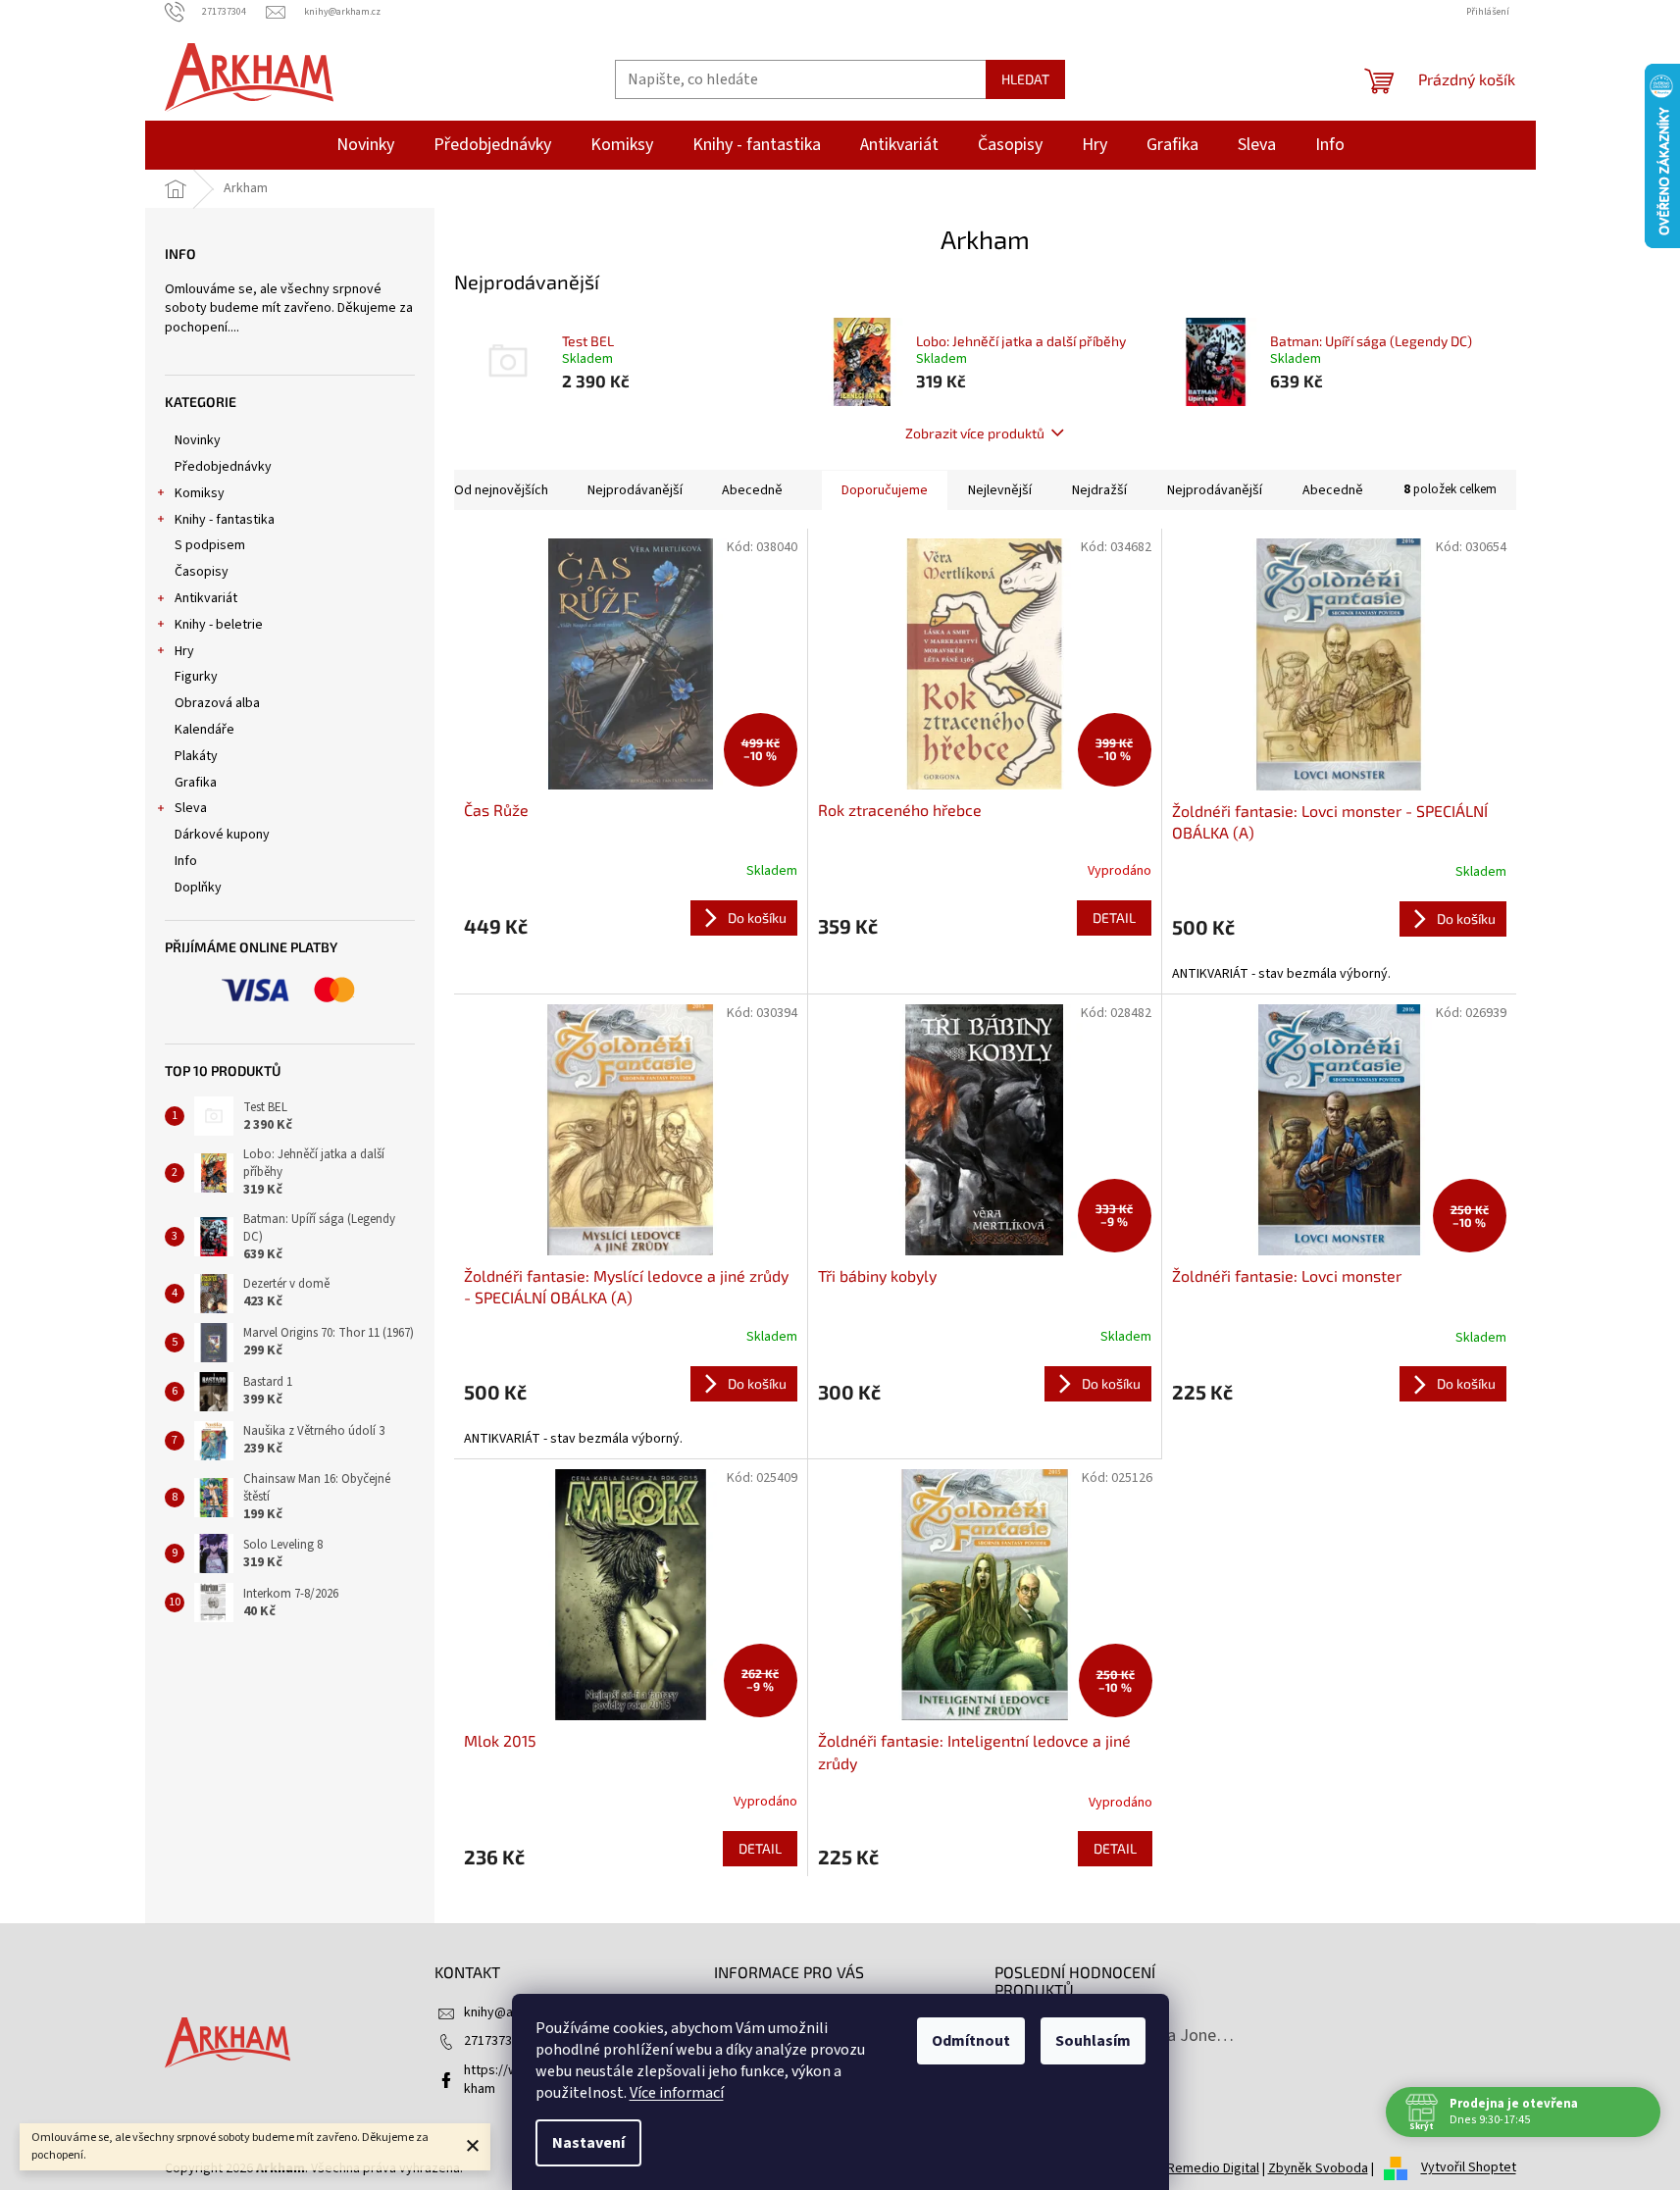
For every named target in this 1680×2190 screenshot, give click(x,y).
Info (186, 861)
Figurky (196, 677)
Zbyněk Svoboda (1318, 2168)
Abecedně (752, 490)
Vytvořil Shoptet (1469, 2168)
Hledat (1025, 79)
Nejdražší (1099, 490)
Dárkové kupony (222, 835)
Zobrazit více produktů (975, 433)
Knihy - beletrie (219, 625)
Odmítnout (971, 2041)
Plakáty (196, 756)
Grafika (196, 783)
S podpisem (210, 545)
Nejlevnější (1000, 490)
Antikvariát (206, 598)
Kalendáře (204, 730)
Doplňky (198, 888)
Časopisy (202, 572)
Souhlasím (1093, 2041)
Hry (184, 651)
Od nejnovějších (501, 490)
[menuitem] (365, 145)
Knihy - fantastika (225, 520)
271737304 (495, 2041)
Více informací (677, 2093)
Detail (1114, 917)
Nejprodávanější (635, 490)
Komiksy (200, 493)
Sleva (191, 808)
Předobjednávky (223, 467)
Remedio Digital (1213, 2168)
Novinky (198, 440)
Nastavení (588, 2143)
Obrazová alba (217, 703)
